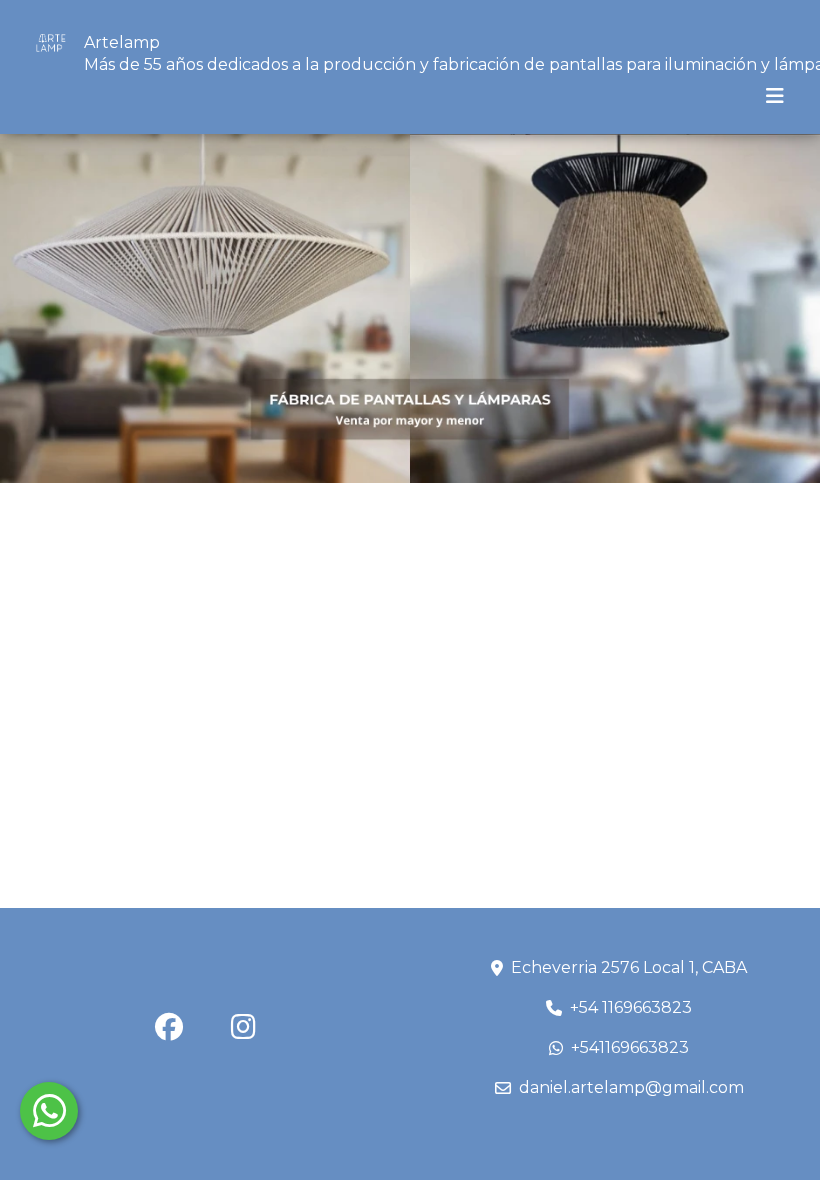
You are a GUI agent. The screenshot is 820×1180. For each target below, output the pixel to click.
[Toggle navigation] (775, 96)
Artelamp (122, 42)
